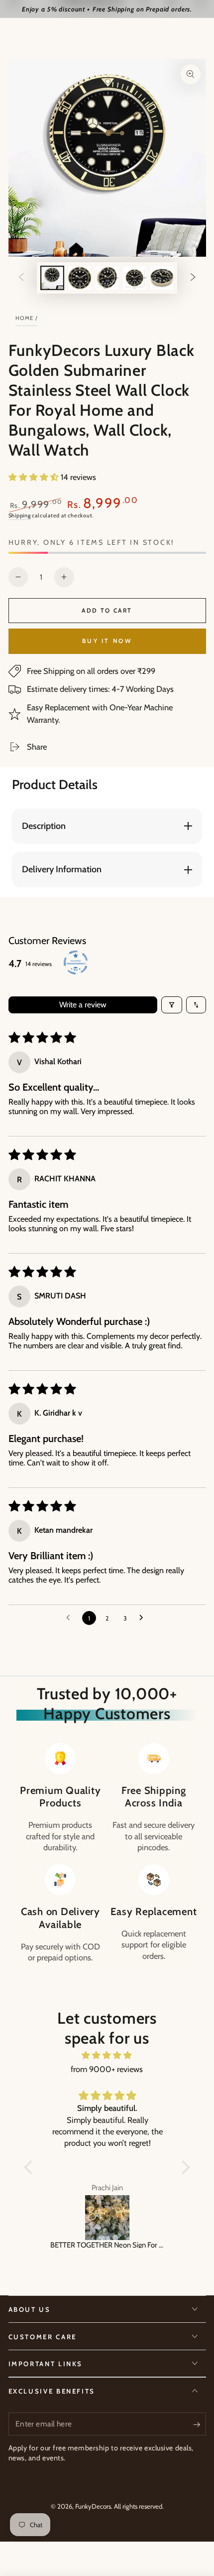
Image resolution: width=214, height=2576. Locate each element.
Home (25, 318)
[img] (107, 2055)
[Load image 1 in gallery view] (52, 278)
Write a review (83, 1005)
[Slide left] (21, 278)
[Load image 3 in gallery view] (107, 278)
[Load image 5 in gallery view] (162, 278)
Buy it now (107, 641)
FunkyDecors (93, 2506)
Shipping (20, 515)
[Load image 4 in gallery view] (134, 278)
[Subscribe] (199, 2424)
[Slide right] (193, 278)
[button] (35, 477)
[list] (107, 1853)
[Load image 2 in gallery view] (80, 278)
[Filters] (172, 1005)
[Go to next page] (144, 1618)
